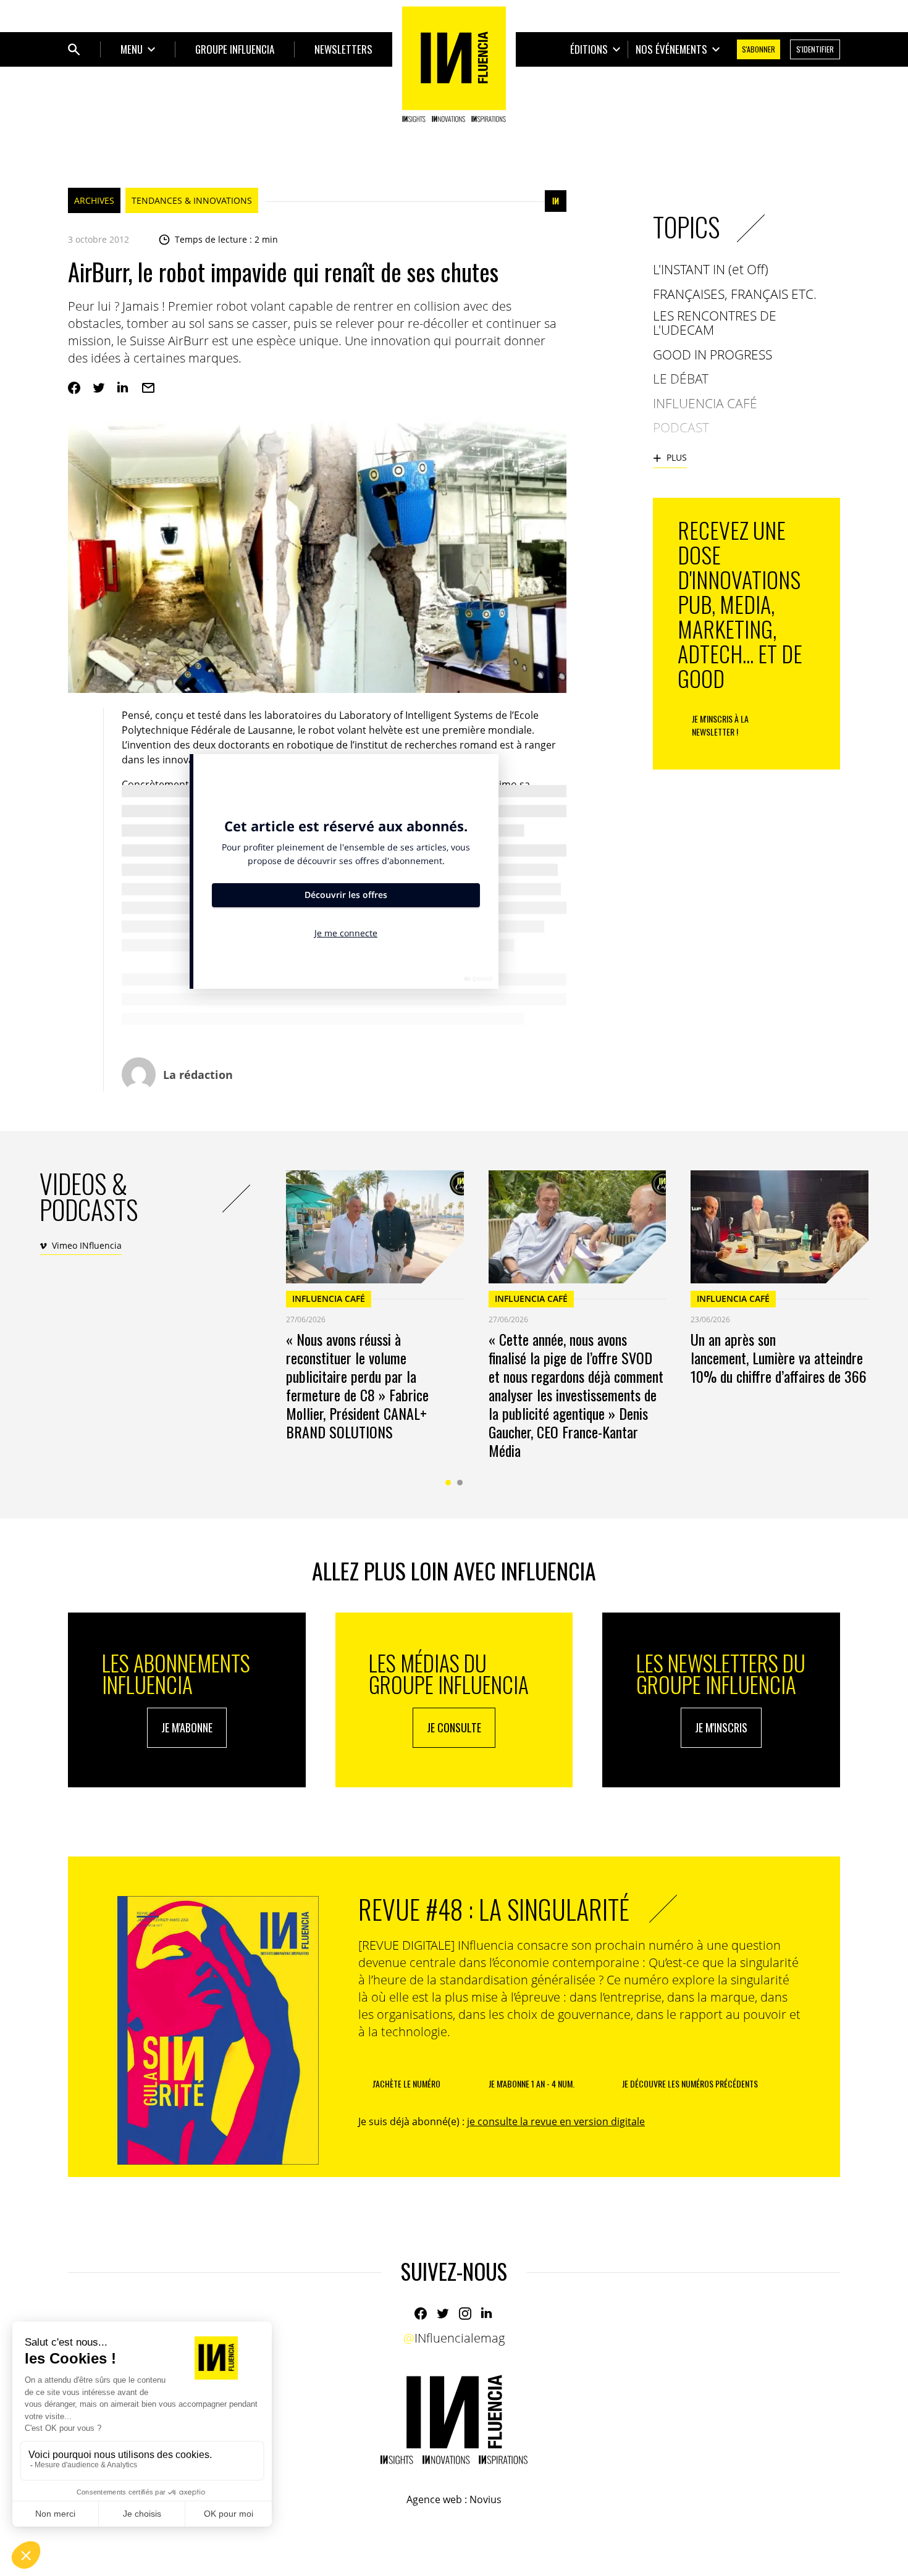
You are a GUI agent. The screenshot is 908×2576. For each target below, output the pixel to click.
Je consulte (454, 1727)
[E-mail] (148, 388)
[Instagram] (465, 2314)
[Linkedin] (124, 388)
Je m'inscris (721, 1727)
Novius (486, 2499)
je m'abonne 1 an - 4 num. (532, 2083)
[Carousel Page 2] (460, 1483)
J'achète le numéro (406, 2083)
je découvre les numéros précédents (690, 2083)
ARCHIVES (94, 200)
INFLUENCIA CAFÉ (329, 1298)
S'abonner (759, 49)
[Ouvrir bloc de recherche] (74, 49)
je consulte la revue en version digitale (556, 2121)
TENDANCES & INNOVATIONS (192, 200)
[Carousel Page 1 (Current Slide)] (448, 1483)
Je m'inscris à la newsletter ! (720, 725)
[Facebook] (74, 388)
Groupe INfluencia (235, 49)
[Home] (454, 64)
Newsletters (343, 49)
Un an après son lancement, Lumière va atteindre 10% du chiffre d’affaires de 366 (779, 1357)
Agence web (434, 2499)
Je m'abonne (187, 1727)
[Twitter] (99, 388)
